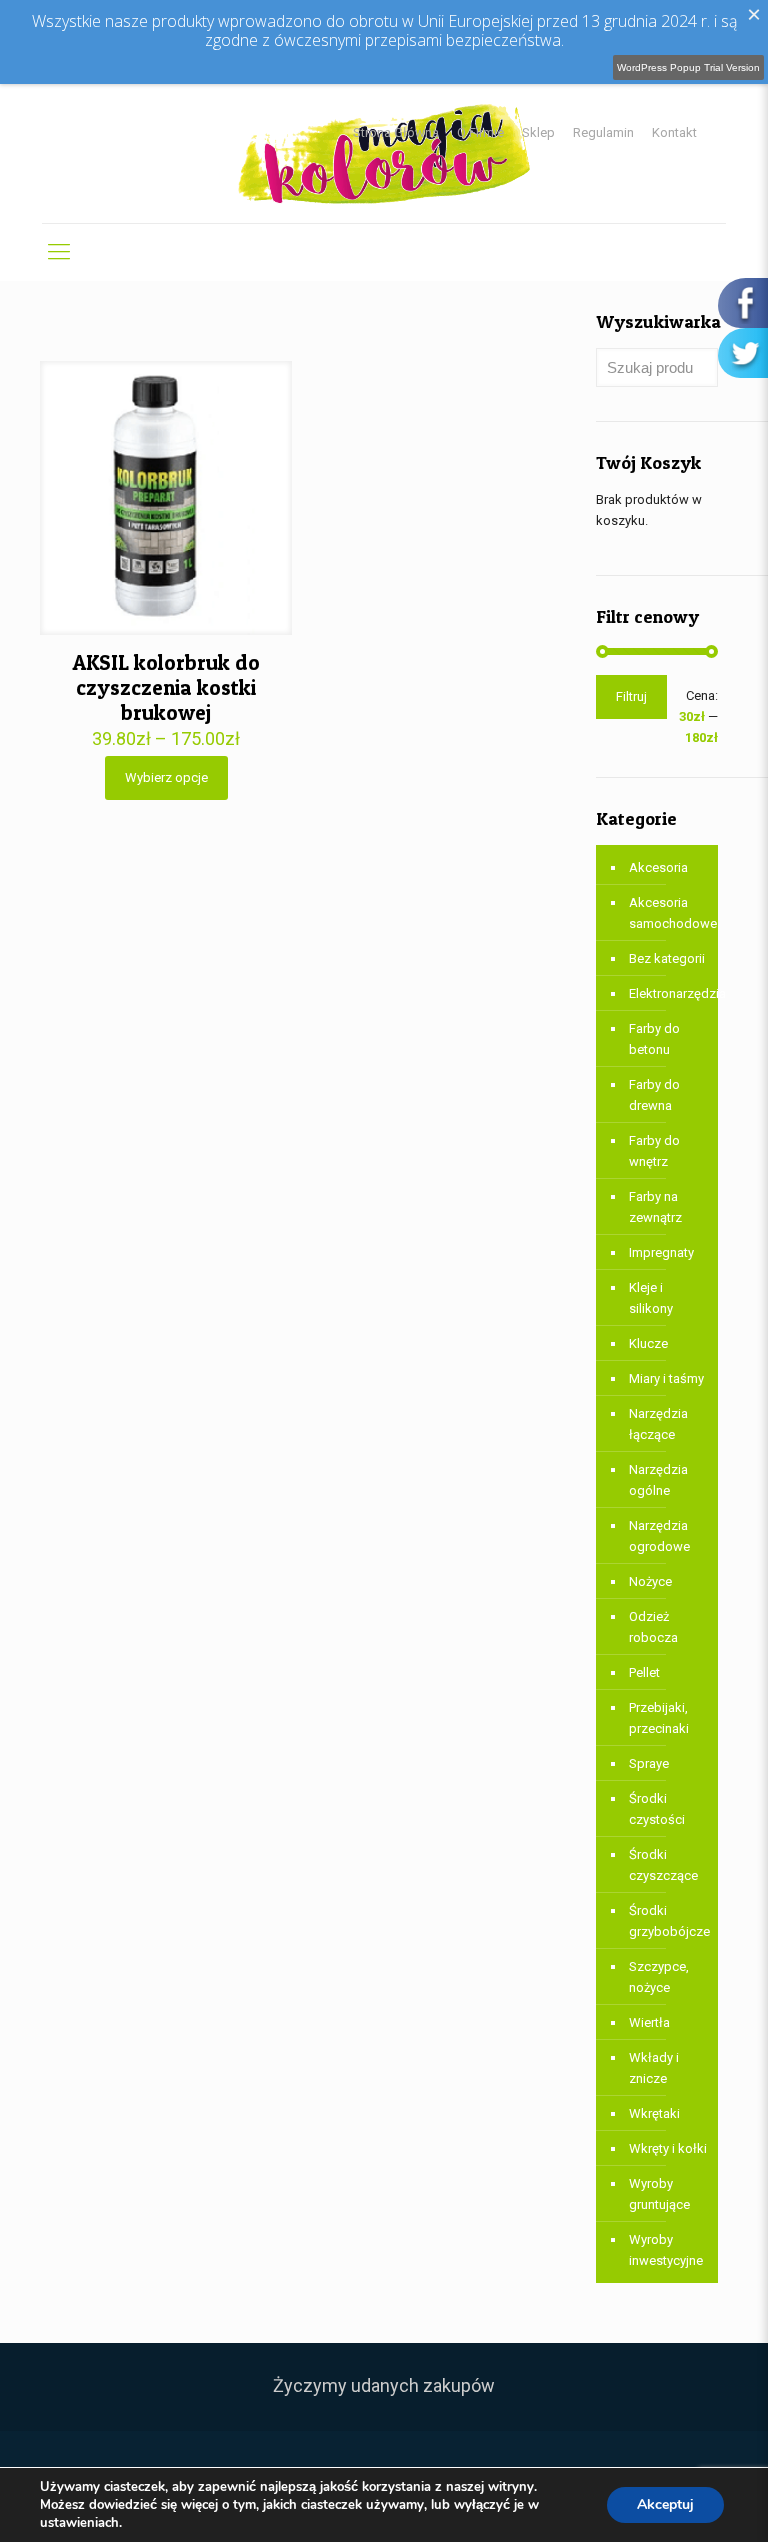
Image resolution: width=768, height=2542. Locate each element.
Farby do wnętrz (654, 1151)
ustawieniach (79, 2523)
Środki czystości (657, 1809)
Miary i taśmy (666, 1378)
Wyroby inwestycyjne (666, 2250)
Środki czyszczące (663, 1865)
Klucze (648, 1343)
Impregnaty (661, 1252)
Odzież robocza (653, 1627)
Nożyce (650, 1581)
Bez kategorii (667, 958)
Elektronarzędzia (668, 993)
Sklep (538, 132)
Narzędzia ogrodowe (659, 1536)
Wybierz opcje (166, 777)
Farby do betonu (654, 1039)
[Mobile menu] (59, 252)
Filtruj (631, 696)
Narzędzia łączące (658, 1424)
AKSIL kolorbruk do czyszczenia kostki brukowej (166, 687)
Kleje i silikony (651, 1298)
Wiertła (649, 2022)
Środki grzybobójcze (668, 1921)
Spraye (649, 1763)
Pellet (644, 1672)
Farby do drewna (654, 1095)
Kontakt (674, 132)
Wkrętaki (654, 2113)
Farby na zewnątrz (655, 1207)
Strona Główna (396, 132)
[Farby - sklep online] (384, 153)
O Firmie (480, 132)
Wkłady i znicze (654, 2068)
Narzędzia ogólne (658, 1480)
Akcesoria (658, 867)
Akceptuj (665, 2504)
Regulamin (603, 132)
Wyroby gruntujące (659, 2194)
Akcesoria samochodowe (668, 913)
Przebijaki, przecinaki (659, 1718)
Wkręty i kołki (668, 2148)
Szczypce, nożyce (659, 1977)
